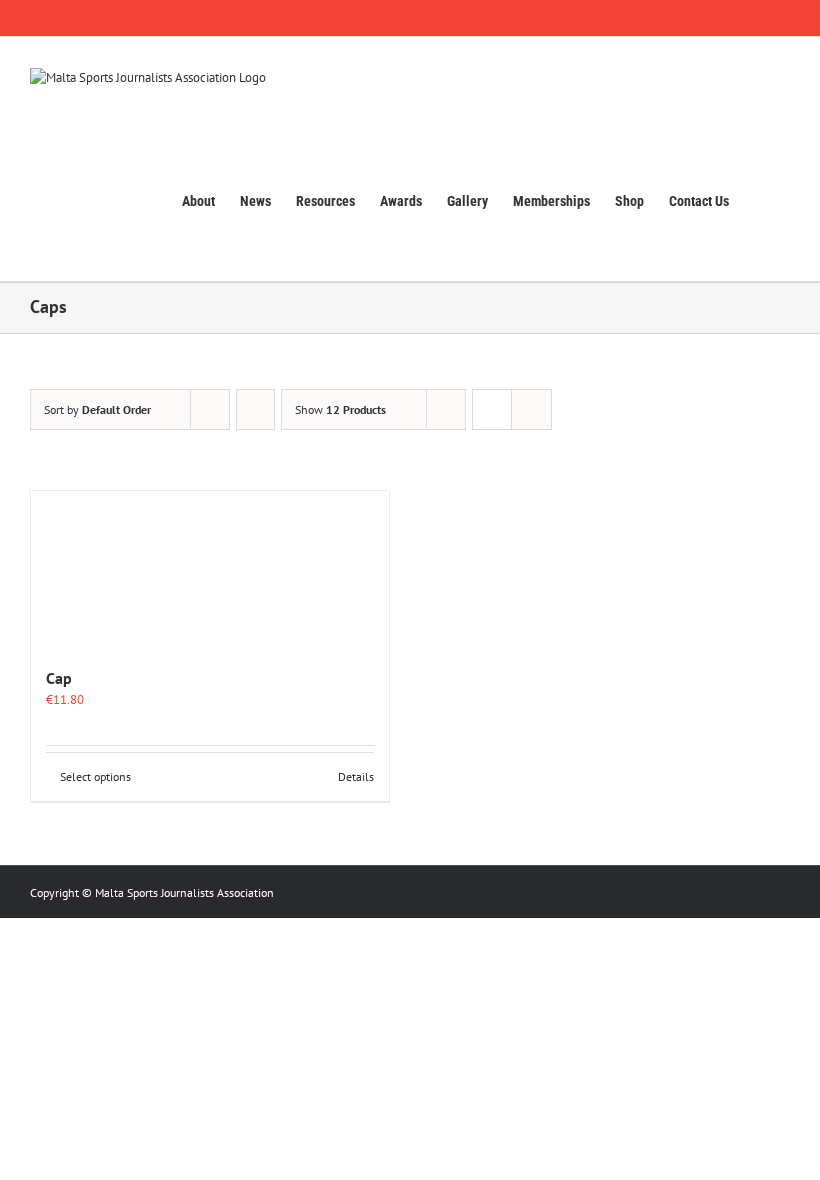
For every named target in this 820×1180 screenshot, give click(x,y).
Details (356, 776)
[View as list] (531, 409)
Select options (95, 776)
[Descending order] (255, 409)
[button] (759, 200)
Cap (59, 678)
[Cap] (210, 569)
